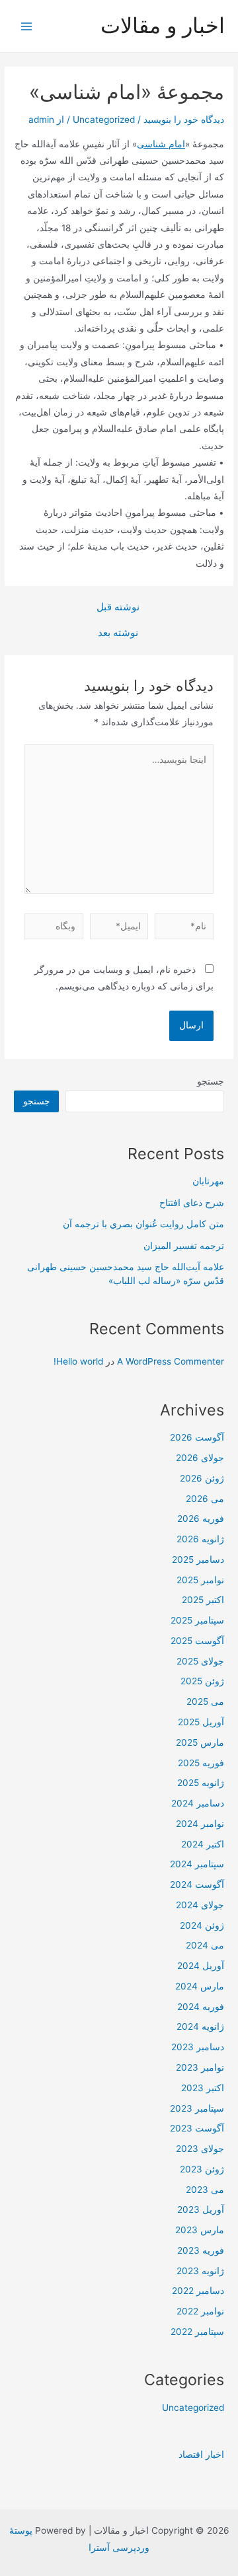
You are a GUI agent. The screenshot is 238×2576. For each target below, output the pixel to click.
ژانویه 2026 (200, 1539)
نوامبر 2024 (200, 1824)
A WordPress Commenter (171, 1361)
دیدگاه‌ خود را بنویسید (184, 120)
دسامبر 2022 (198, 2291)
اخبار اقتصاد (201, 2454)
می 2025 (205, 1701)
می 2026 (205, 1499)
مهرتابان (208, 1181)
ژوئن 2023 (202, 2169)
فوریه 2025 (201, 1763)
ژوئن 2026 (202, 1478)
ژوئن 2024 (202, 1925)
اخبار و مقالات (163, 25)
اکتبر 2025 (203, 1600)
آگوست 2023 (197, 2128)
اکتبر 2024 (203, 1844)
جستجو (211, 1081)
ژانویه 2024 (200, 2026)
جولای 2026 (200, 1458)
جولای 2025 (200, 1661)
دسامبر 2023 (198, 2047)
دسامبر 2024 (198, 1803)
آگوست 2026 (197, 1437)
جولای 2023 (200, 2149)
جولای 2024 (200, 1905)
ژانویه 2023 (200, 2271)
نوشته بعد (118, 633)
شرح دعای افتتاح (192, 1203)
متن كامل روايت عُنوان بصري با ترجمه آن (143, 1224)
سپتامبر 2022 (197, 2332)
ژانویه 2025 (201, 1783)
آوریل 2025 (201, 1722)
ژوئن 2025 (202, 1681)
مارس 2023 (200, 2230)
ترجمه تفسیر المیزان (184, 1246)
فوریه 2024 (201, 2007)
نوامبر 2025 (200, 1580)
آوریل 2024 (201, 1966)
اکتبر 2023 (203, 2088)
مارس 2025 (200, 1742)
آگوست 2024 (197, 1884)
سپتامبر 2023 (197, 2108)
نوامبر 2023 (200, 2067)
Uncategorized (104, 120)
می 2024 (205, 1945)
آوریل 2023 (201, 2209)
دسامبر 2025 (198, 1559)
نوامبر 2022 (200, 2311)
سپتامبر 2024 (197, 1864)
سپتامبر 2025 (197, 1620)
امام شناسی (161, 144)
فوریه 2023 (201, 2250)
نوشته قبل (118, 607)
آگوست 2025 (197, 1641)
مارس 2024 (200, 1986)
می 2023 (205, 2190)
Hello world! (78, 1361)
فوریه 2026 (201, 1519)
